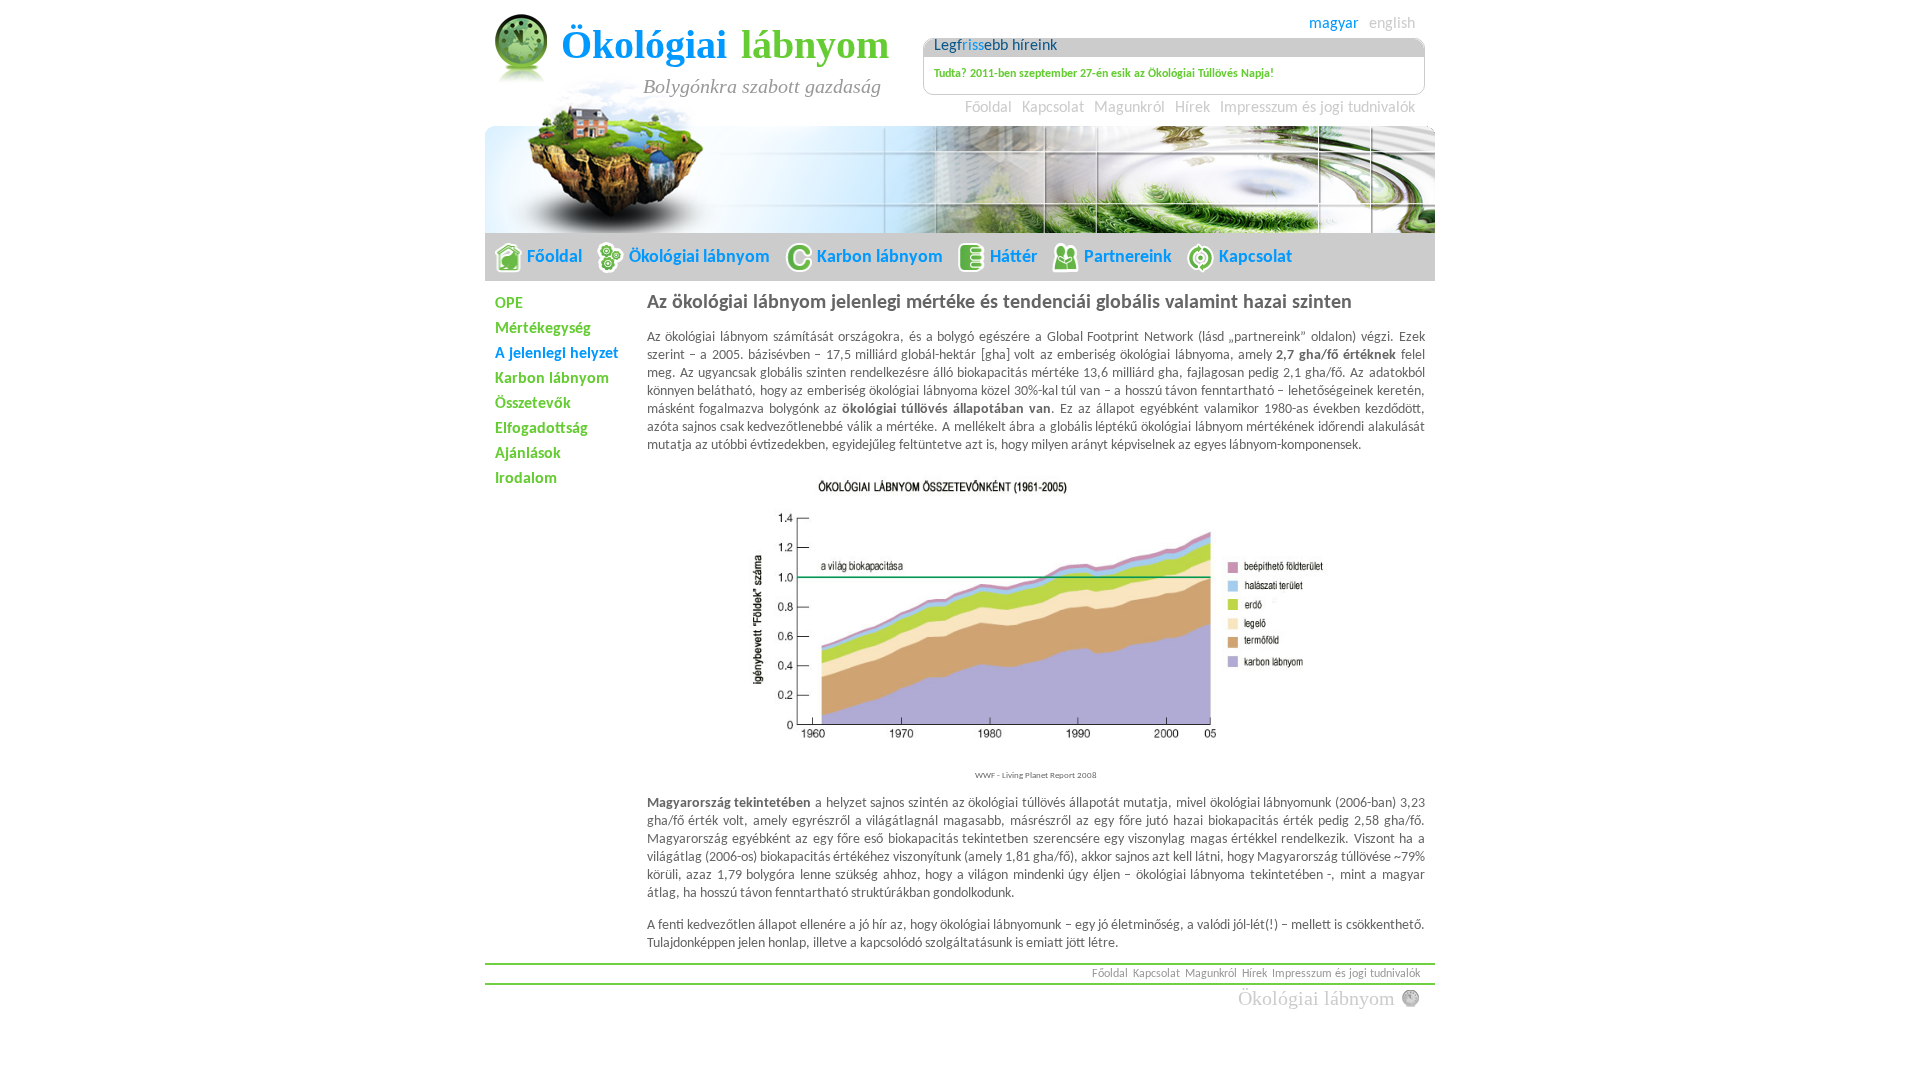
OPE (509, 304)
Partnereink (1128, 257)
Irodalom (526, 479)
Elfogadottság (541, 429)
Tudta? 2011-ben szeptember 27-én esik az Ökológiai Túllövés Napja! (1104, 74)
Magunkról (1129, 108)
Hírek (1192, 108)
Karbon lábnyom (880, 257)
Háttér (1013, 257)
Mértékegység (543, 329)
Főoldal (988, 108)
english (1392, 24)
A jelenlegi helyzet (557, 354)
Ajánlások (528, 454)
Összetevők (533, 404)
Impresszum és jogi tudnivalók (1317, 108)
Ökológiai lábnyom (699, 257)
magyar (1334, 24)
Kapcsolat (1053, 108)
